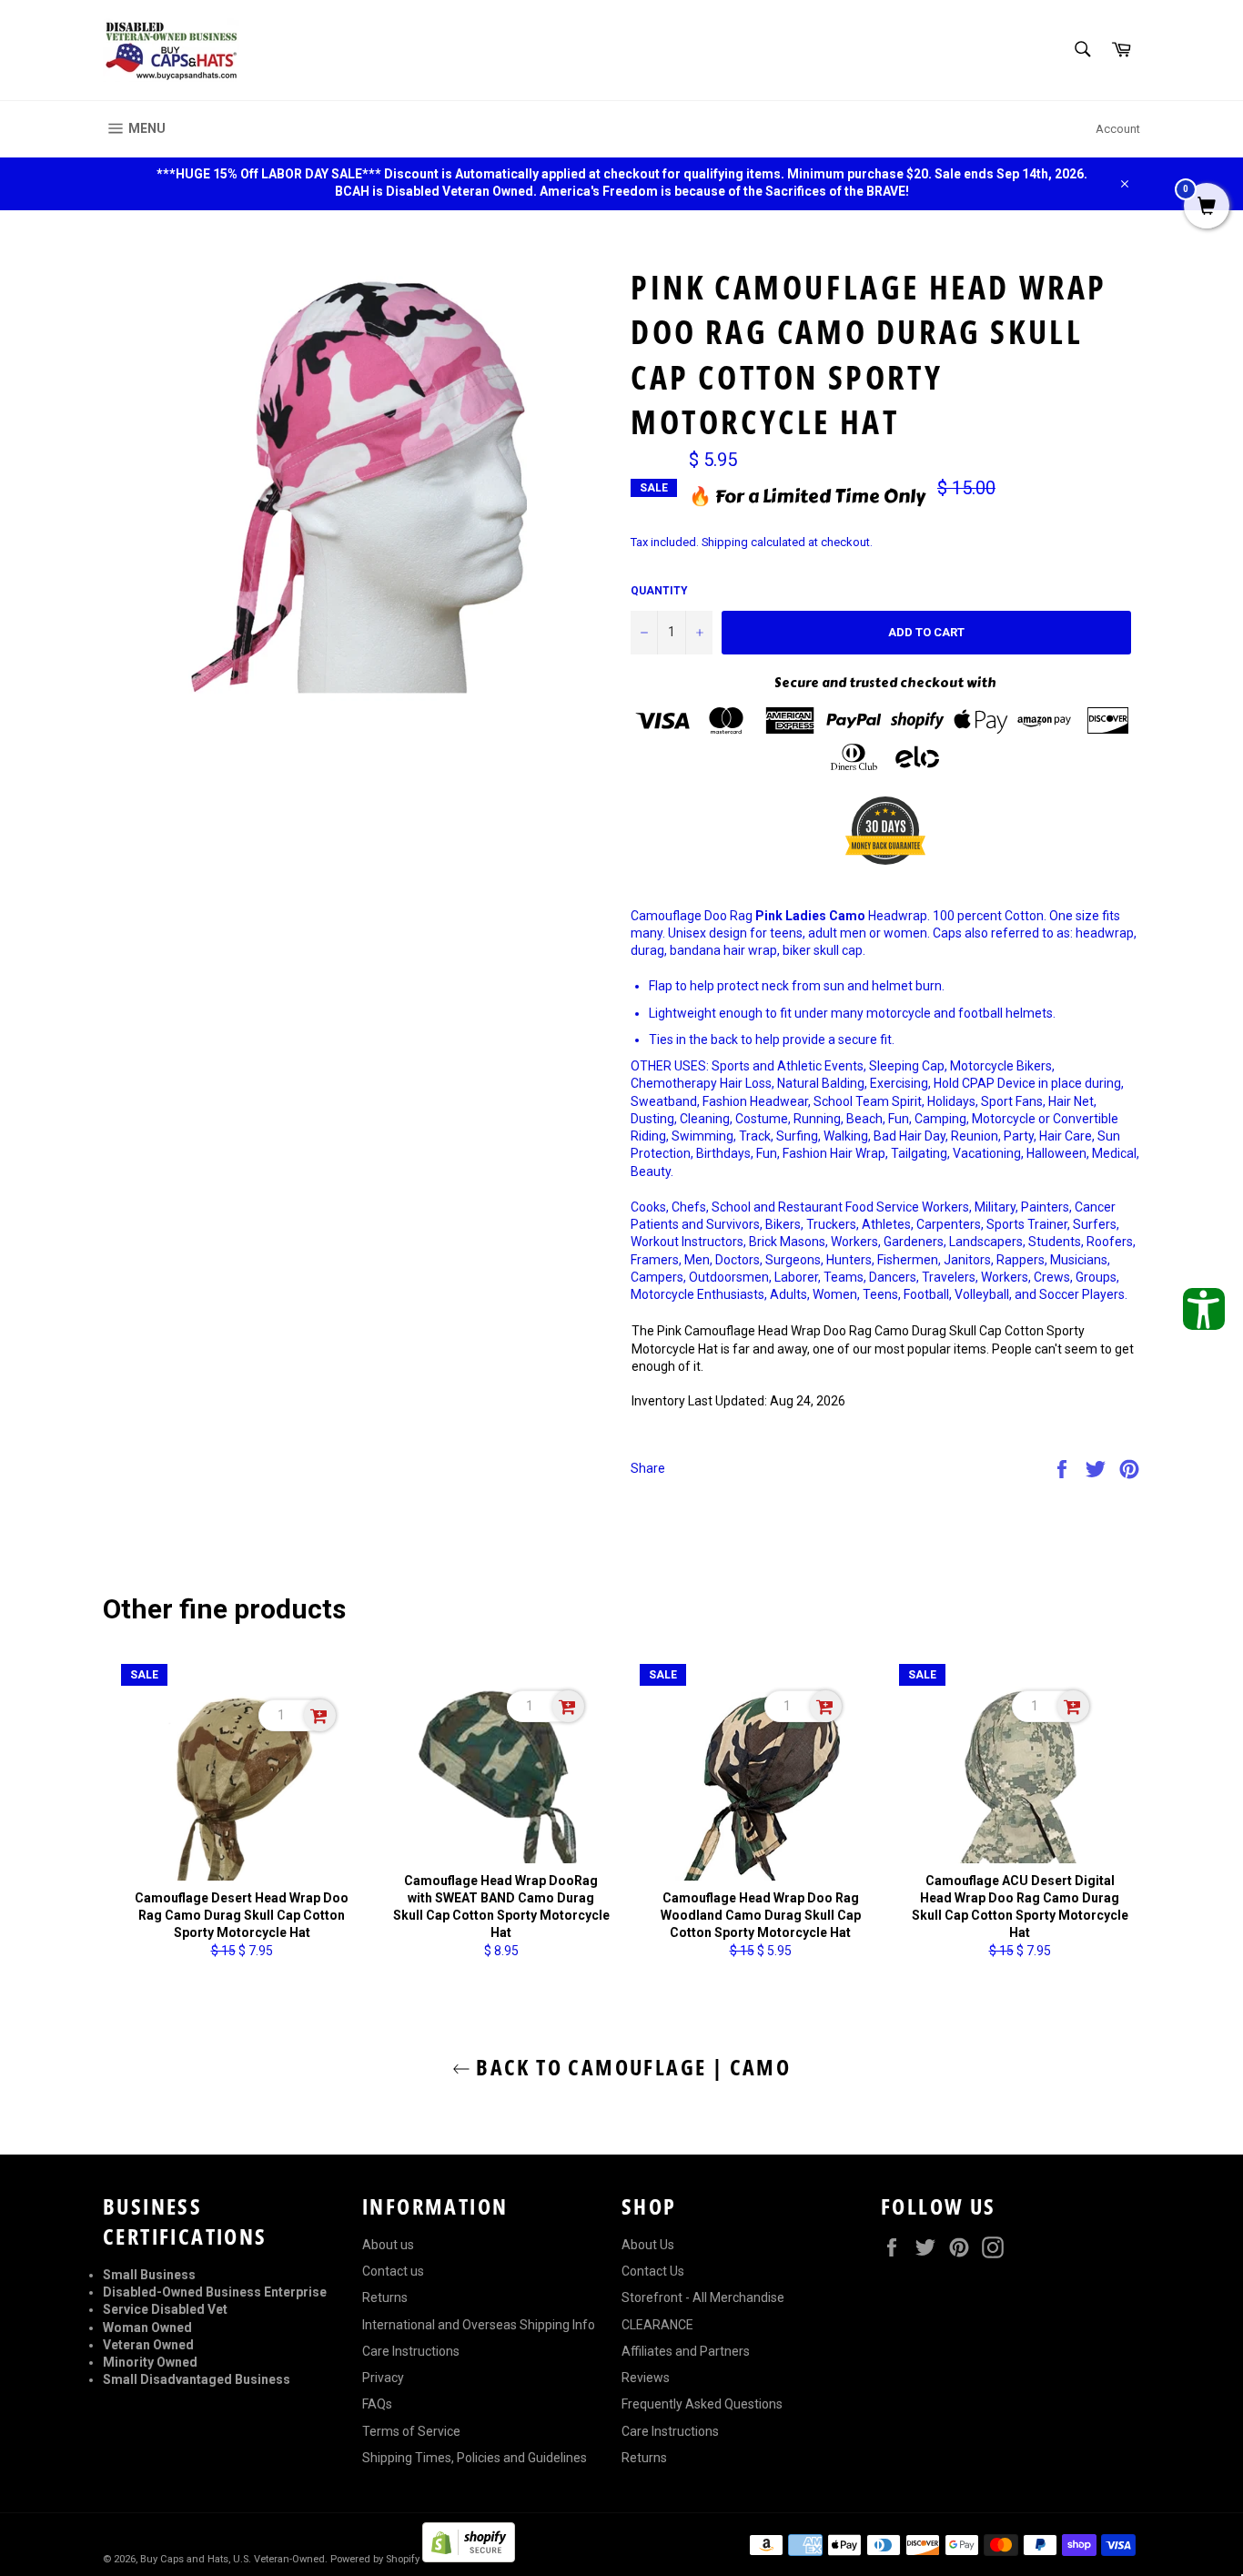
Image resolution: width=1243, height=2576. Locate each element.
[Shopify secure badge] (469, 2558)
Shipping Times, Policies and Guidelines (475, 2458)
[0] (1207, 208)
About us (388, 2245)
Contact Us (653, 2271)
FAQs (377, 2404)
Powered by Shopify (375, 2559)
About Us (648, 2245)
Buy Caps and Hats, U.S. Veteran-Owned (232, 2559)
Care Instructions (411, 2351)
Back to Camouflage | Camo (631, 2067)
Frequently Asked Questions (702, 2404)
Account (1118, 129)
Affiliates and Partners (686, 2351)
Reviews (646, 2378)
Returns (385, 2297)
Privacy (383, 2378)
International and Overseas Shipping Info (479, 2325)
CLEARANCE (657, 2325)
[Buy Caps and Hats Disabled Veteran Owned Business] (171, 50)
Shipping (725, 542)
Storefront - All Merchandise (703, 2297)
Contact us (393, 2271)
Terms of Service (411, 2431)
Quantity (659, 591)
